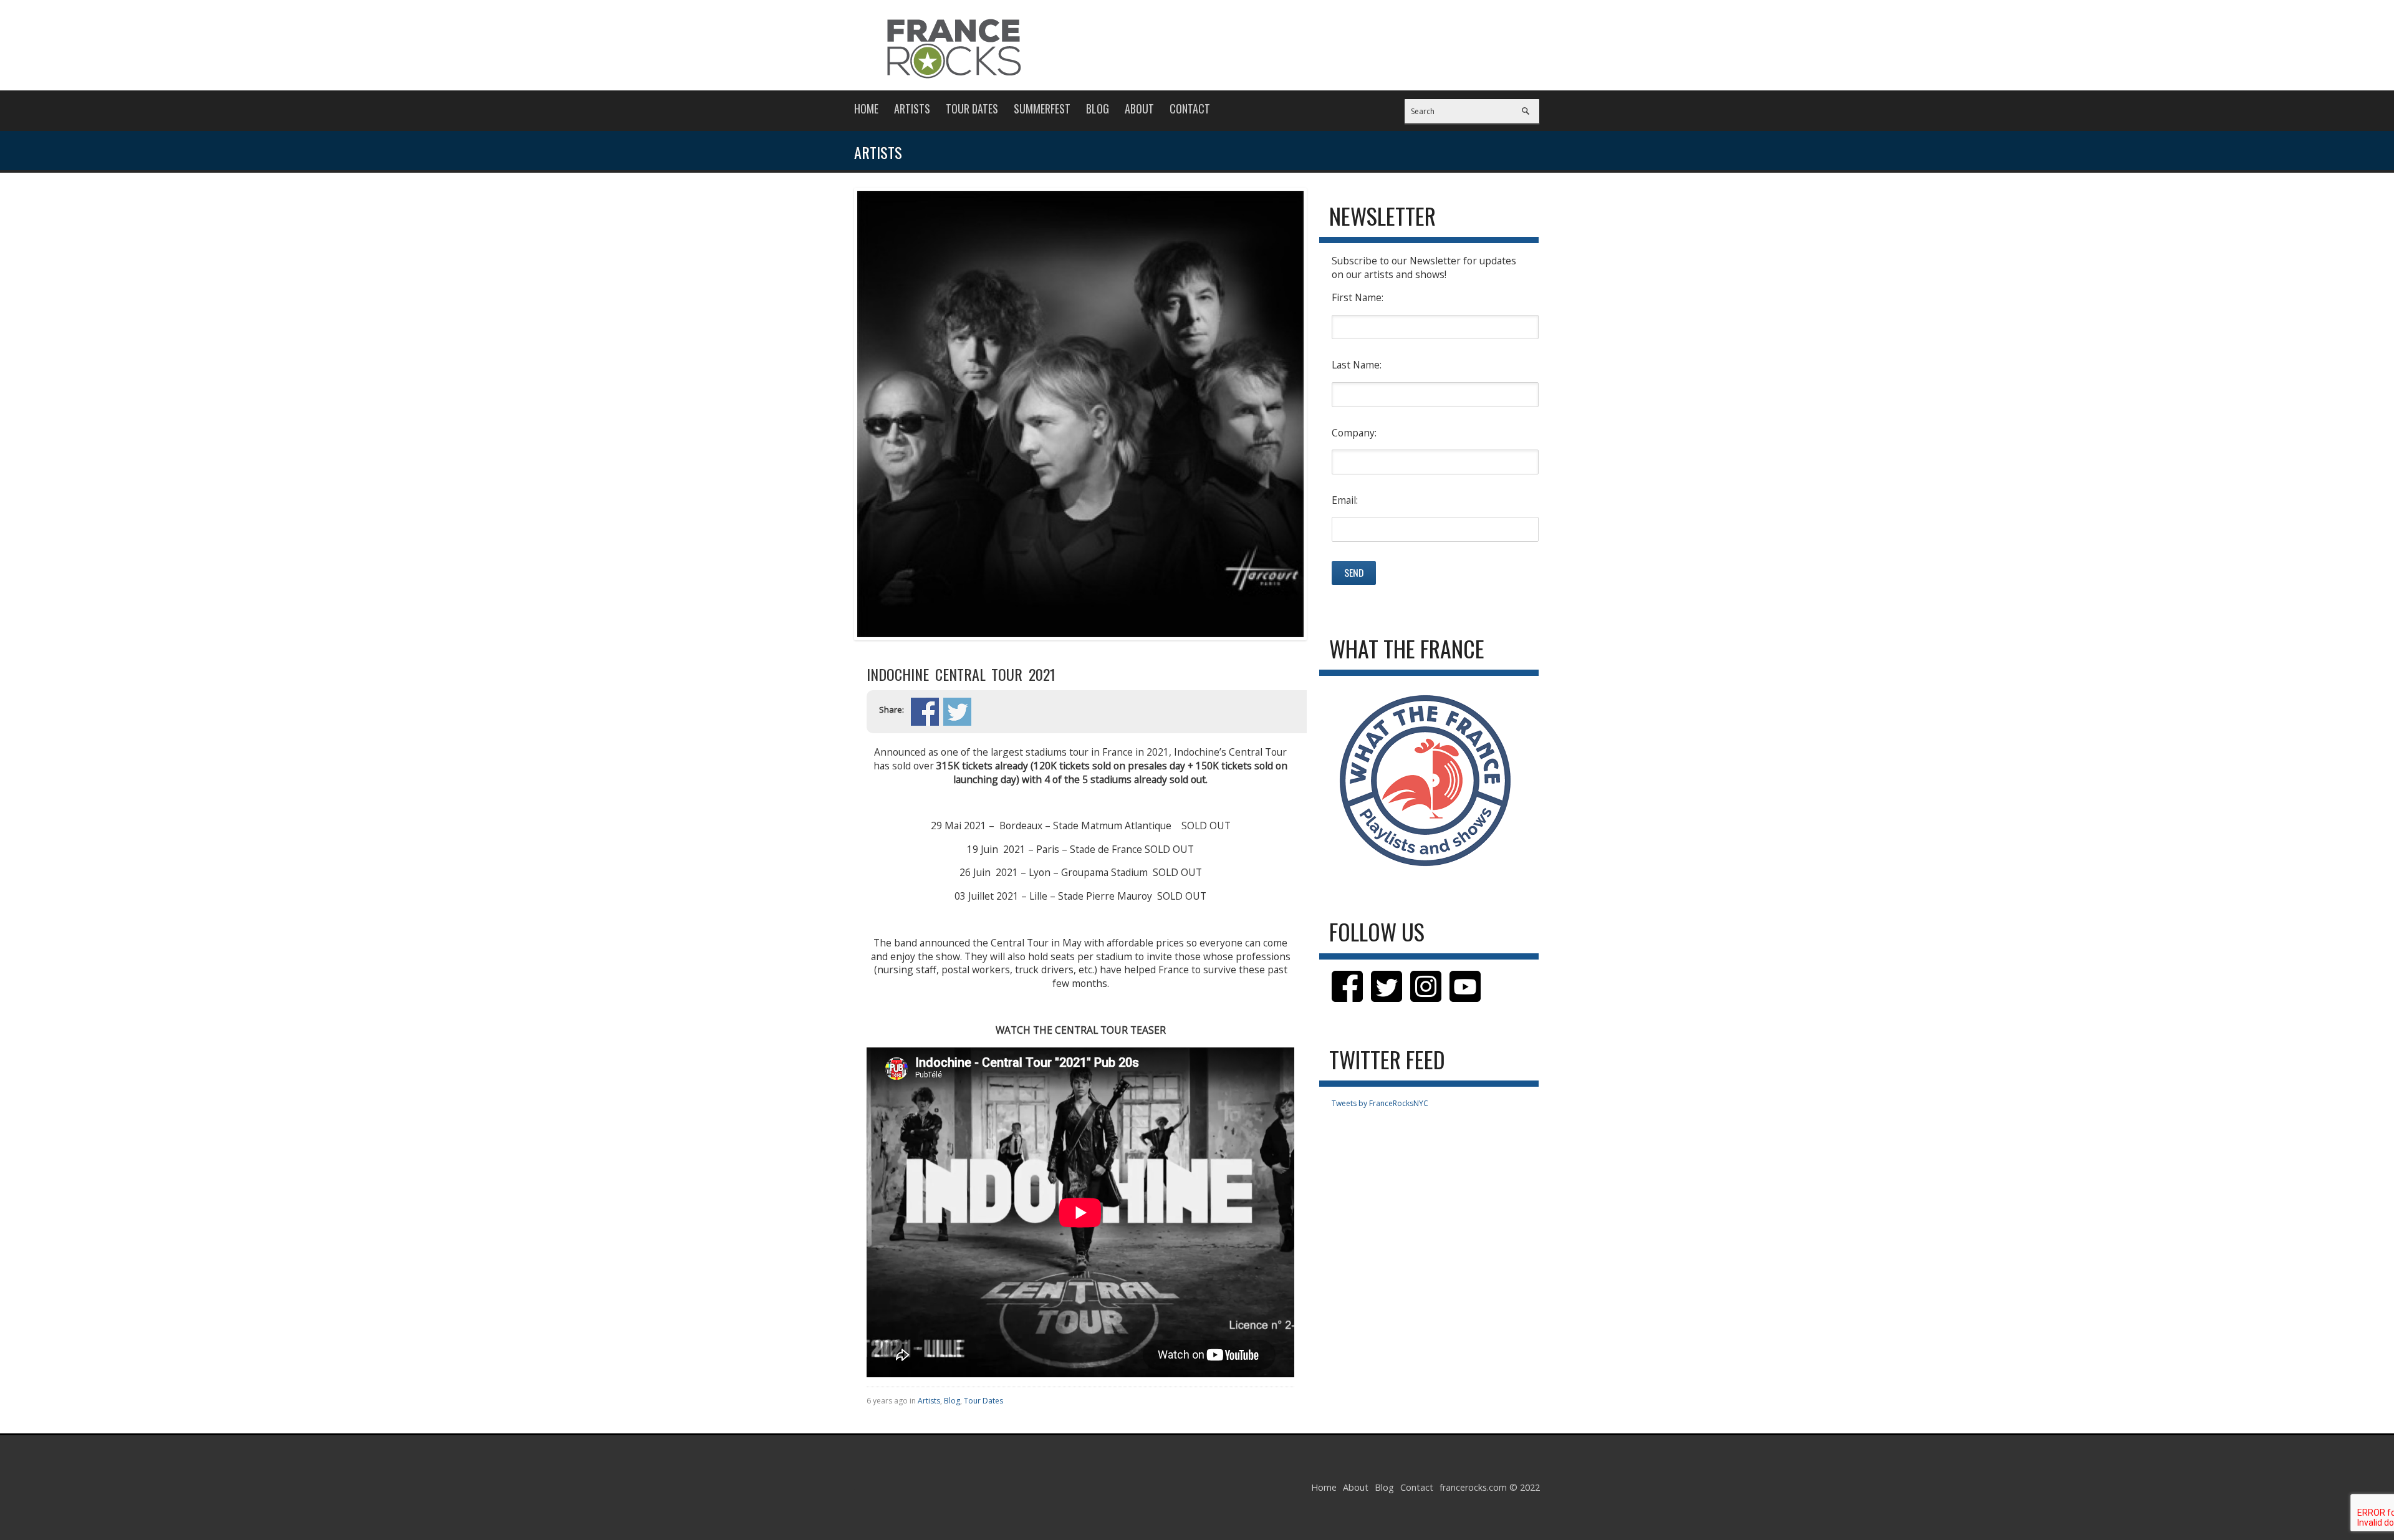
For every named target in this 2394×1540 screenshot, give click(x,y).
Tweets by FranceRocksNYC (1380, 1103)
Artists (912, 108)
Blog (1098, 108)
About (1139, 108)
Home (866, 108)
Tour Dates (972, 108)
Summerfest (1042, 108)
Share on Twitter (957, 712)
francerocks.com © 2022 (1490, 1487)
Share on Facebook (925, 712)
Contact (1190, 108)
